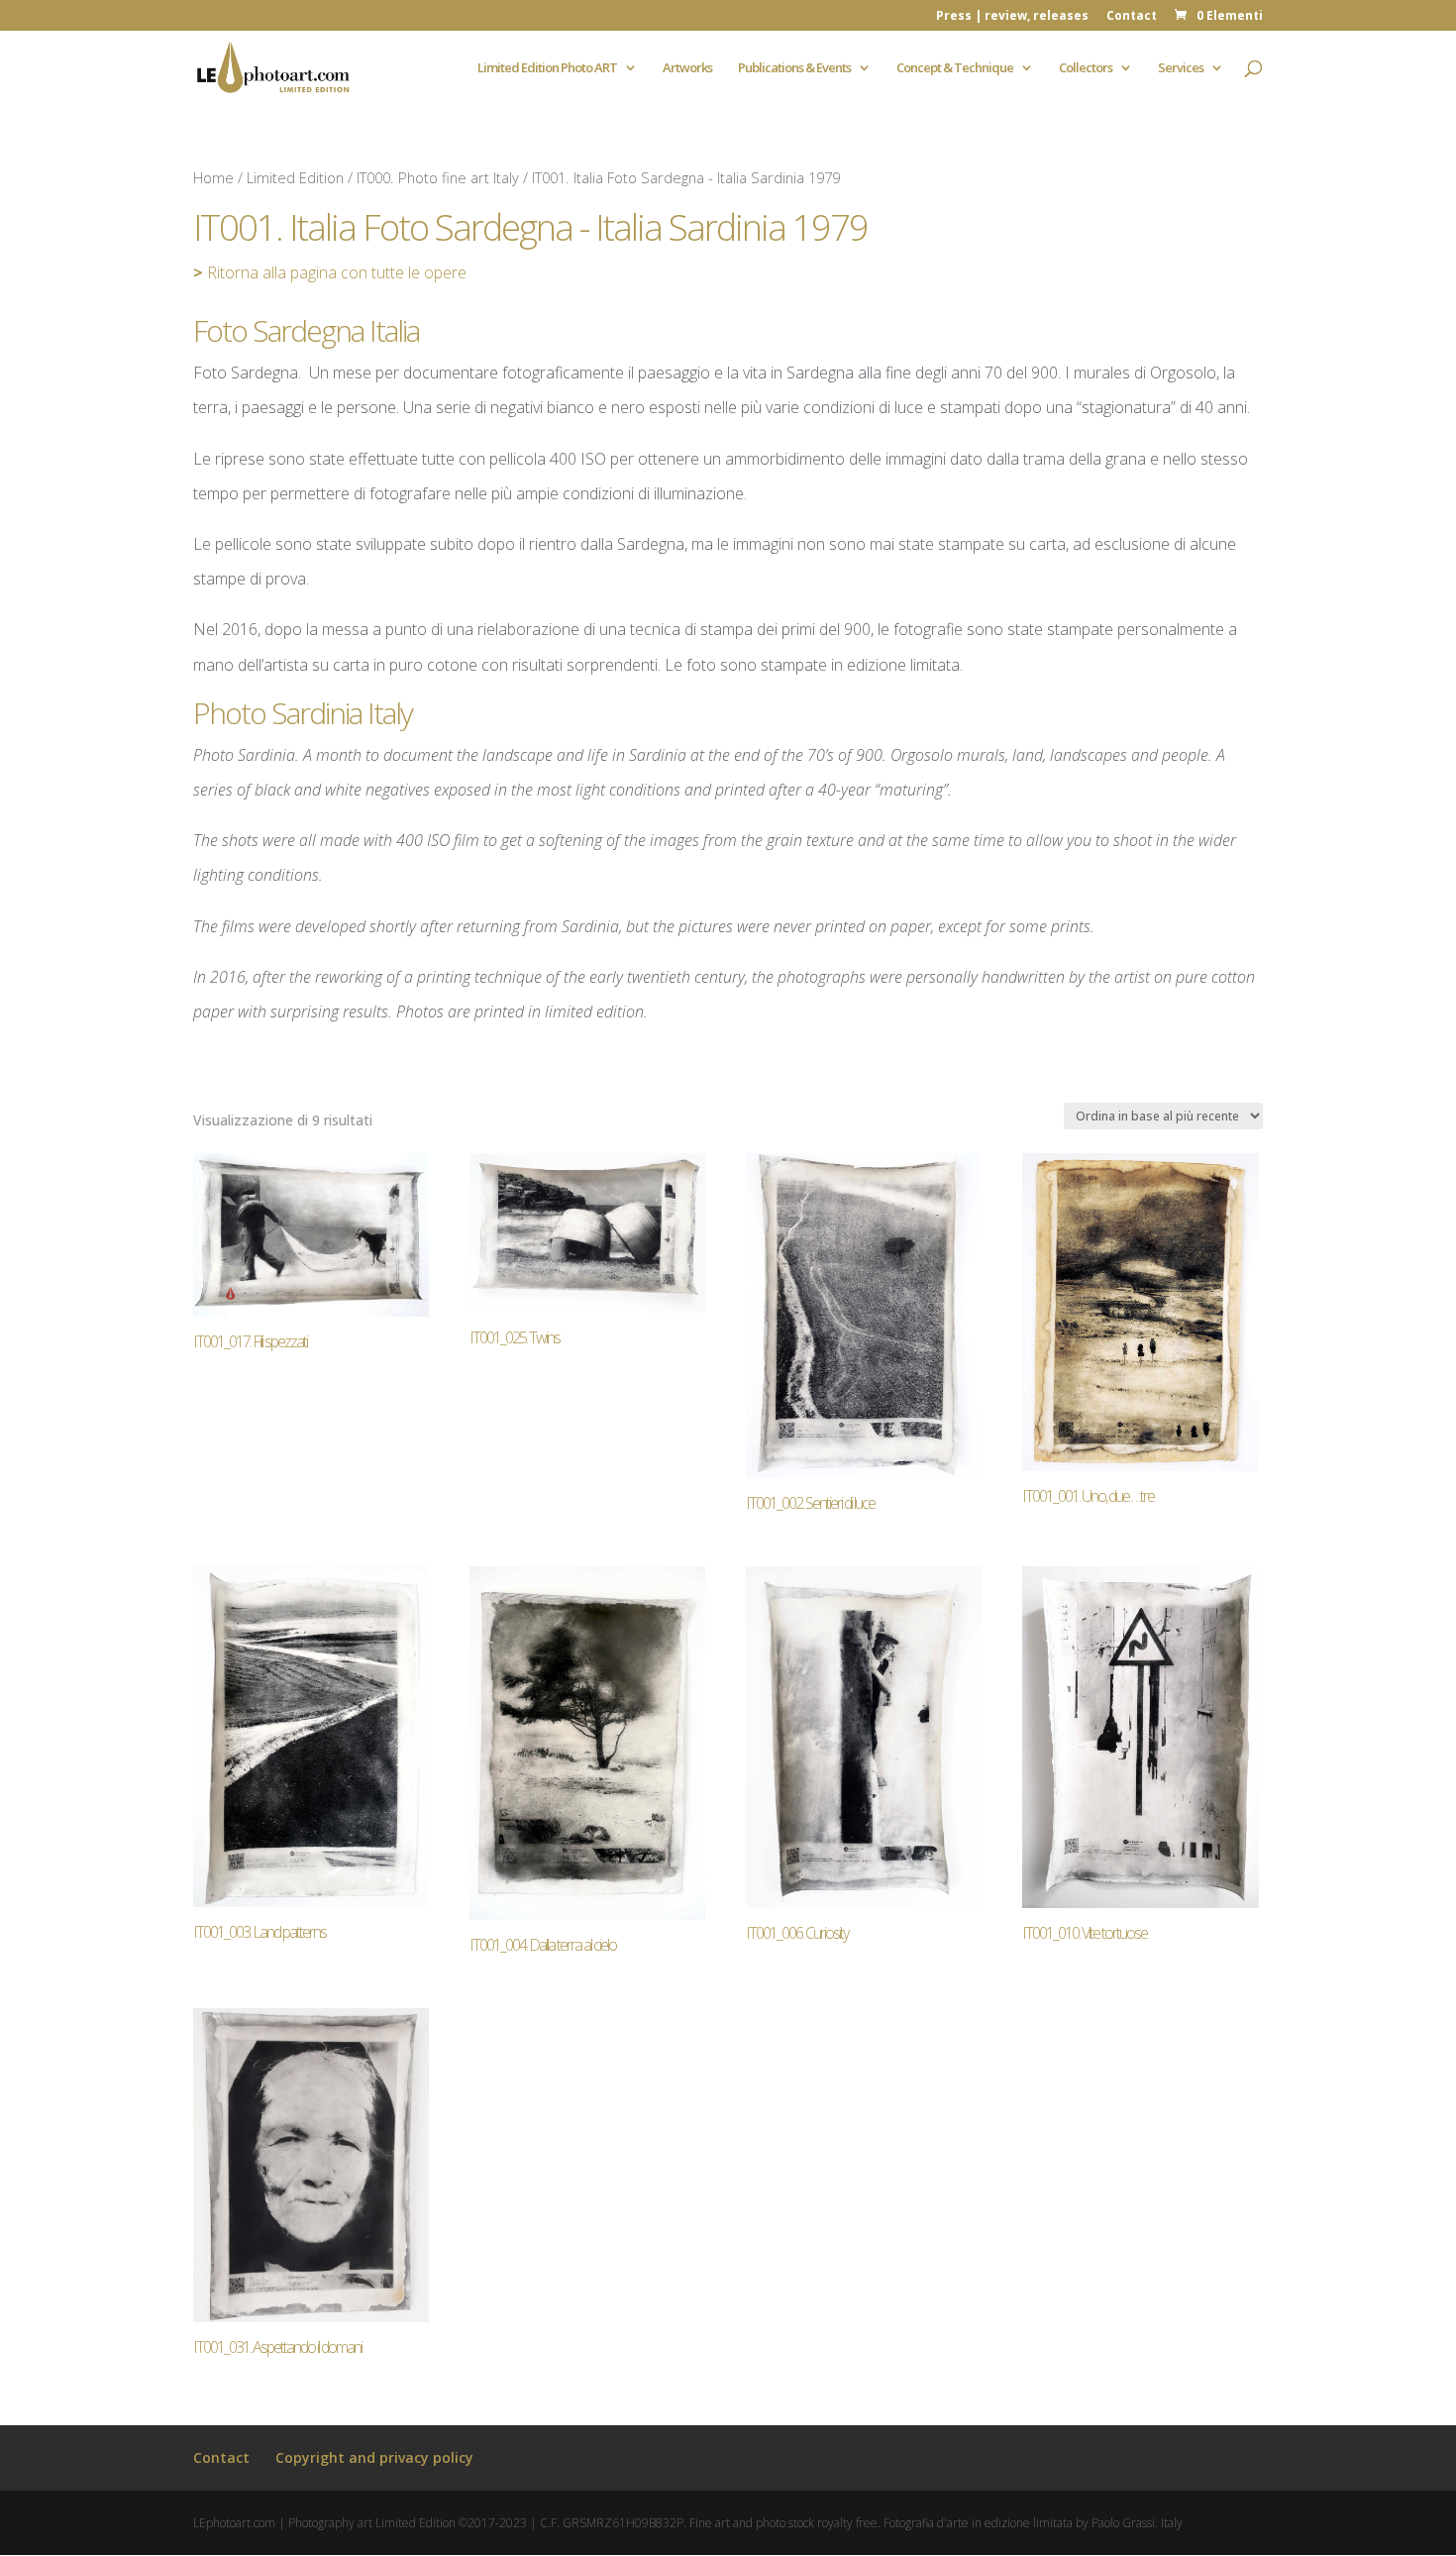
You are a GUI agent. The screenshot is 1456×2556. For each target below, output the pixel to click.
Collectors (1086, 68)
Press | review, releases (1012, 17)
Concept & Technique (955, 68)
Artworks (687, 68)
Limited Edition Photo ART (547, 68)
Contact (1132, 17)
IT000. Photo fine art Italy (438, 177)
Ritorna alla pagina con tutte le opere (330, 272)
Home (213, 177)
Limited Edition (295, 177)
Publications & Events (794, 68)
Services (1181, 68)
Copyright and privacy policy (374, 2457)
